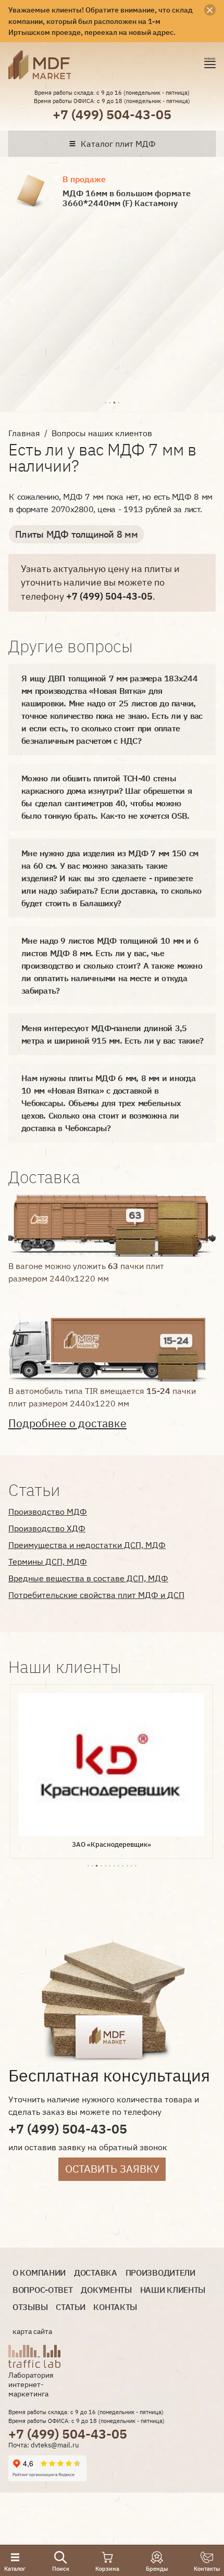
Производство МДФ (48, 1512)
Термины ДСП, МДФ (48, 1562)
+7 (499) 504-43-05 (112, 114)
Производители (160, 2273)
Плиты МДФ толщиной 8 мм (76, 534)
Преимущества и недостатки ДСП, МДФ (87, 1545)
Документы (106, 2290)
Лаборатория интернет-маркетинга (31, 2384)
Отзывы (30, 2307)
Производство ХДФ (47, 1528)
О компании (39, 2273)
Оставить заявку (112, 2169)
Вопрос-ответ (42, 2290)
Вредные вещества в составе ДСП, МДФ (88, 1578)
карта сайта (32, 2331)
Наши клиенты (173, 2290)
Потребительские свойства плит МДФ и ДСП (96, 1595)
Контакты (115, 2307)
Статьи (70, 2307)
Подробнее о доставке (67, 1423)
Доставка (96, 2273)
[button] (105, 401)
